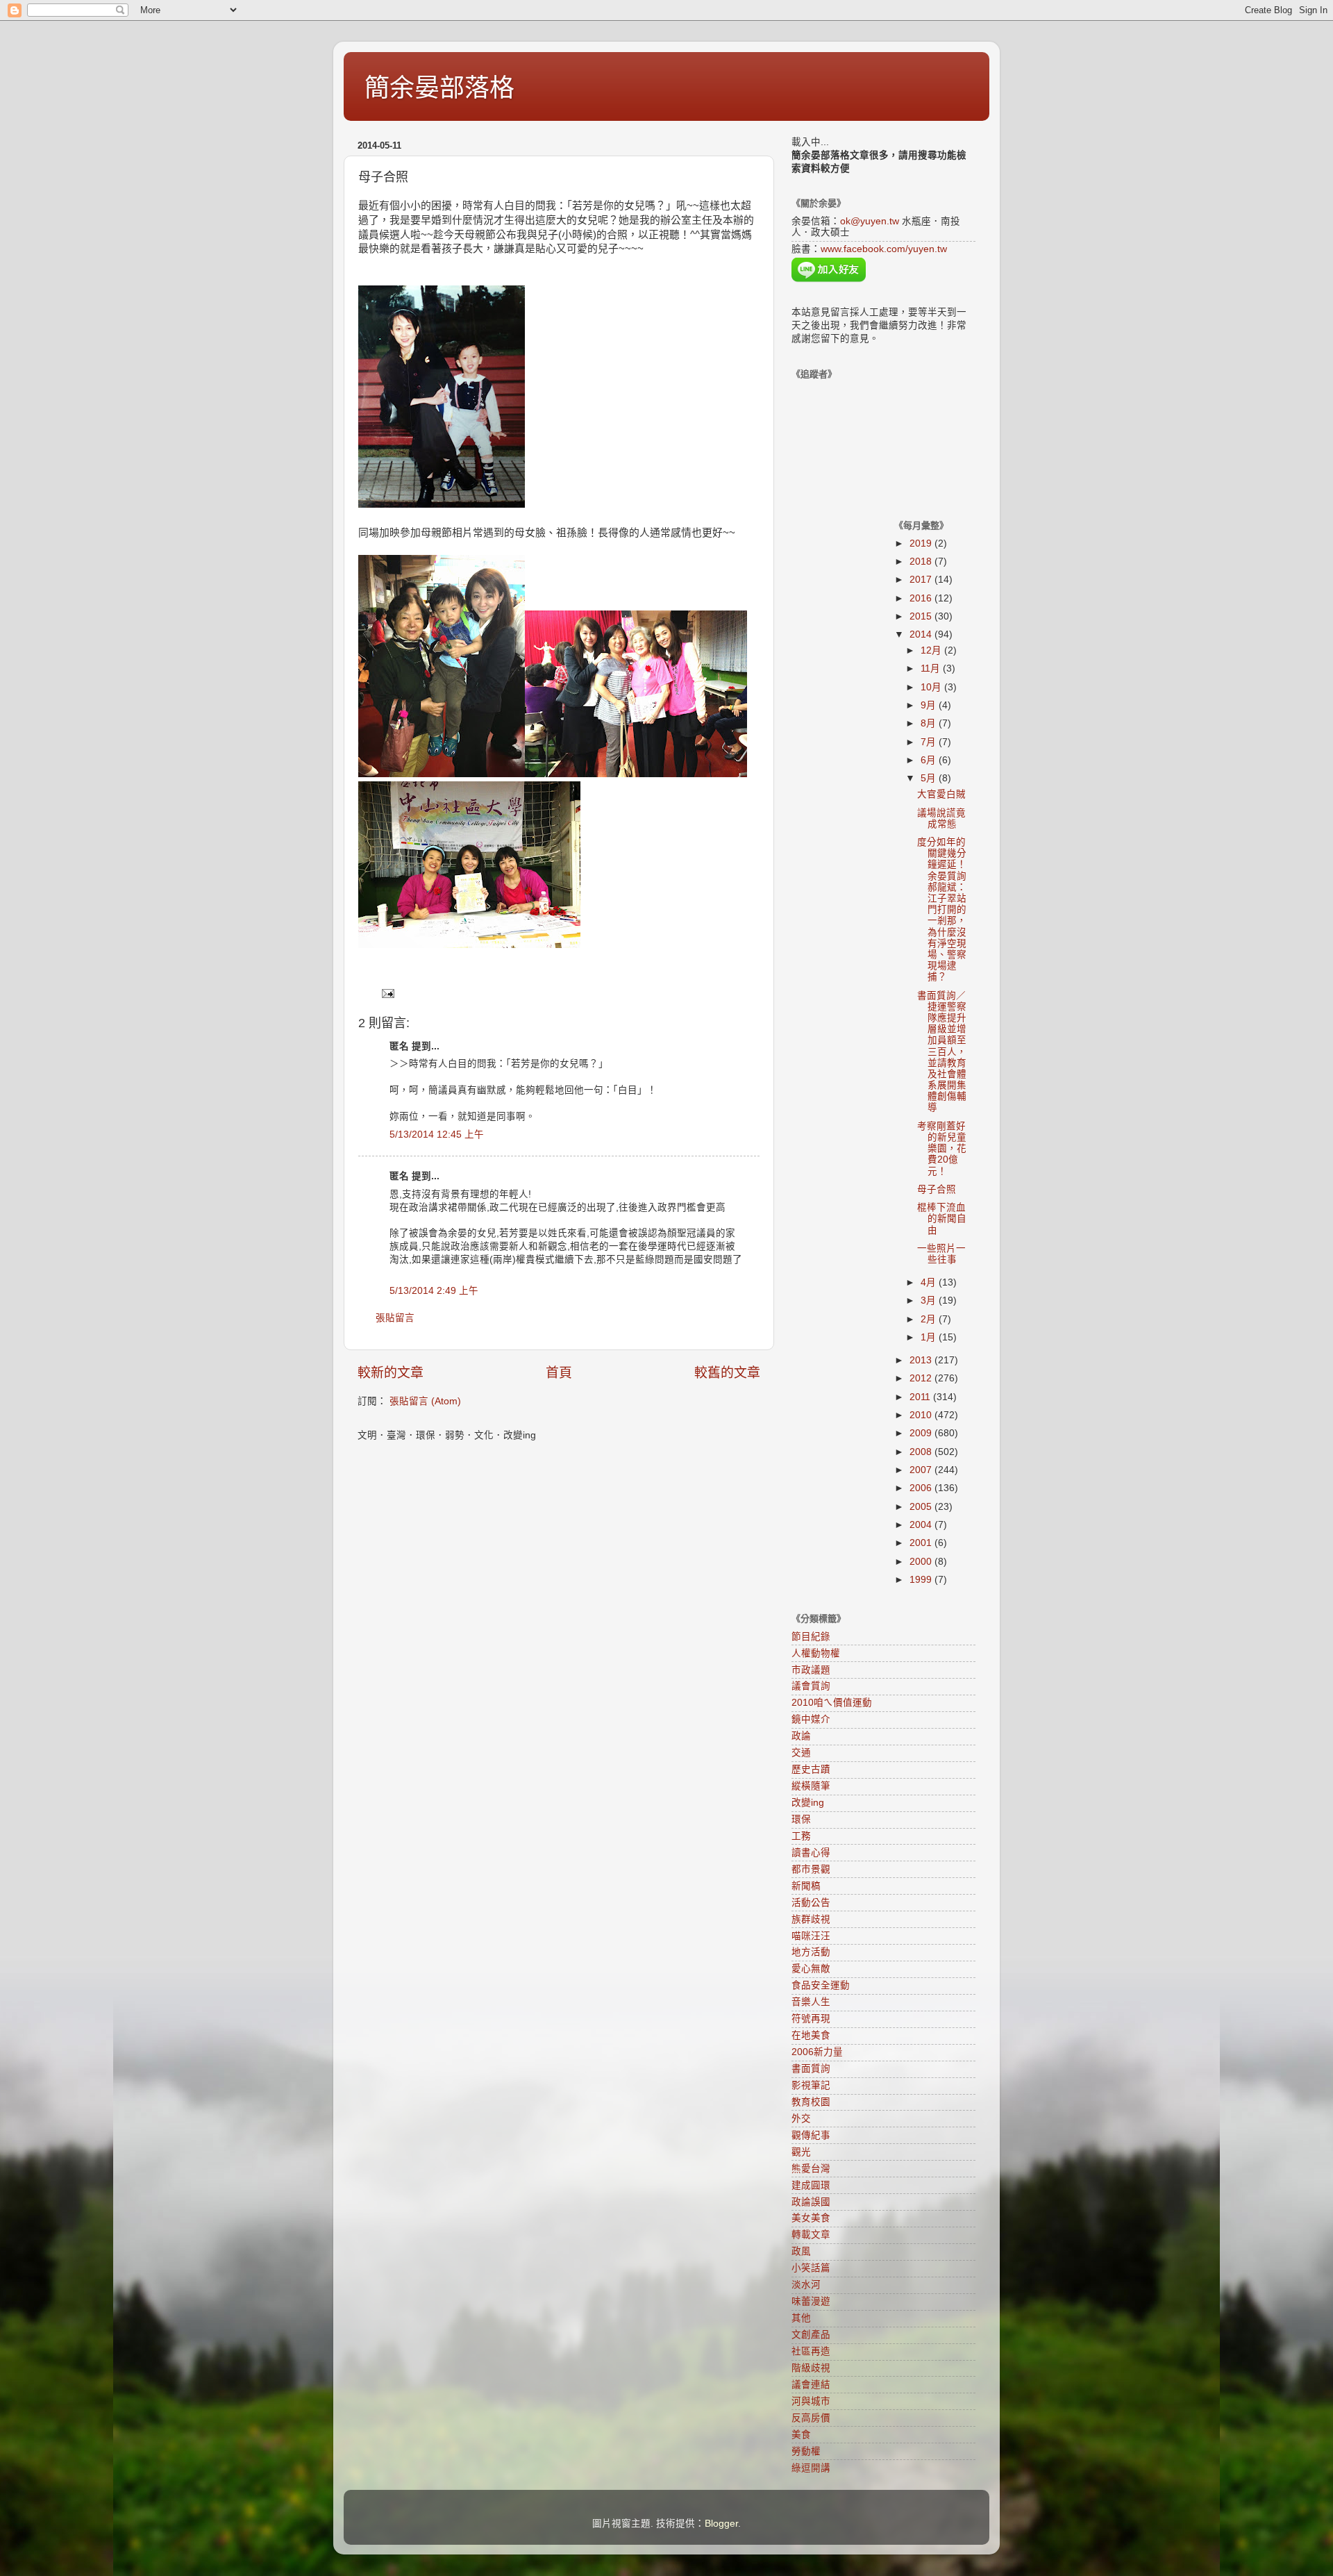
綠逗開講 (811, 2468)
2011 (921, 1397)
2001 (922, 1543)
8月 (930, 723)
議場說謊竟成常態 (941, 818)
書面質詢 (811, 2069)
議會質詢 (811, 1686)
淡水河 (806, 2285)
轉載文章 (811, 2235)
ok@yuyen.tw (870, 221)
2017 (922, 580)
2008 (922, 1452)
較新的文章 (391, 1373)
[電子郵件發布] (387, 993)
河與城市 (811, 2401)
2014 (922, 634)
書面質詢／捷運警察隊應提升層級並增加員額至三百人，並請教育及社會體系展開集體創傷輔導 (942, 1052)
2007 (922, 1470)
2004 (922, 1525)
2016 (922, 598)
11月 (932, 668)
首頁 (559, 1373)
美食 (801, 2435)
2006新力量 (817, 2052)
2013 (922, 1360)
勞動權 (806, 2451)
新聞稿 (806, 1886)
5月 (930, 778)
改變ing (808, 1803)
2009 (922, 1433)
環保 (801, 1819)
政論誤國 (811, 2202)
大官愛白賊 (941, 794)
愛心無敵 (811, 1969)
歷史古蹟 (811, 1769)
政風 (801, 2251)
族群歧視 (811, 1919)
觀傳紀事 (811, 2135)
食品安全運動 (821, 1985)
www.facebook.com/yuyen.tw (884, 249)
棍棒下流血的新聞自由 (942, 1219)
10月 (932, 687)
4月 (930, 1282)
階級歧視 (811, 2368)
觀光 (801, 2152)
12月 (932, 650)
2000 (922, 1562)
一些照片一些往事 (941, 1254)
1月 (930, 1337)
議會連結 (811, 2385)
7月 (930, 742)
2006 (922, 1488)
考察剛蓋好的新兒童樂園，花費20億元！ (942, 1149)
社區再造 (811, 2351)
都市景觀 (811, 1869)
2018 (922, 562)
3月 (930, 1301)
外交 (801, 2119)
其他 (801, 2318)
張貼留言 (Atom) (425, 1401)
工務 (801, 1836)
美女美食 (811, 2218)
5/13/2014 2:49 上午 (434, 1291)
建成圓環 (811, 2185)
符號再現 (811, 2019)
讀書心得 (811, 1853)
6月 (930, 760)
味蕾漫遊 (811, 2301)
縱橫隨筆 (811, 1786)
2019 (922, 543)
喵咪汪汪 (811, 1936)
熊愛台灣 (811, 2169)
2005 (922, 1507)
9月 (930, 705)
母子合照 (937, 1189)
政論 (801, 1736)
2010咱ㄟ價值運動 (832, 1703)
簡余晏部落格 (439, 88)
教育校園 (811, 2102)
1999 (922, 1580)
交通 (801, 1753)
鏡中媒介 (811, 1719)
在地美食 (811, 2035)
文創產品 (811, 2335)
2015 (922, 616)
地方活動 (811, 1952)
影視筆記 (811, 2085)
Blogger (721, 2524)
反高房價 (811, 2418)
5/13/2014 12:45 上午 (437, 1135)
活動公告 (811, 1903)
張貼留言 (395, 1318)
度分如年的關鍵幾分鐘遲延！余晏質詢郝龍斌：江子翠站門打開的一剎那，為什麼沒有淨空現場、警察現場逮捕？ (942, 909)
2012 (922, 1378)
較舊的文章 (727, 1373)
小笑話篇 (811, 2268)
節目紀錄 (811, 1637)
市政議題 (811, 1670)
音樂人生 (811, 2002)
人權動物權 (816, 1653)
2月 (930, 1319)
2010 (922, 1415)
